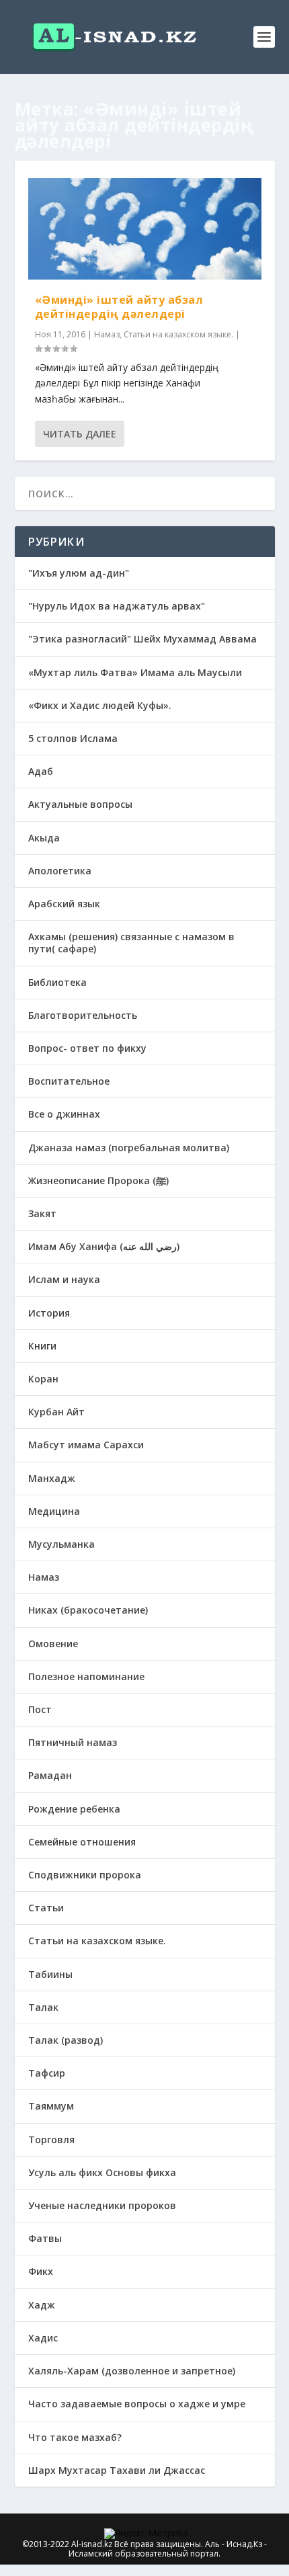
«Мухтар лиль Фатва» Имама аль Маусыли (135, 672)
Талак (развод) (66, 2040)
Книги (42, 1346)
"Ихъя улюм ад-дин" (79, 573)
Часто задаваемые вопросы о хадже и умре (137, 2404)
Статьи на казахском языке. (178, 334)
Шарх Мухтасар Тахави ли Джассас (117, 2470)
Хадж (42, 2305)
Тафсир (47, 2073)
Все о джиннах (64, 1114)
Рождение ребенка (74, 1809)
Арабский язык (64, 904)
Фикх (41, 2271)
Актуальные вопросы (80, 804)
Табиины (50, 1974)
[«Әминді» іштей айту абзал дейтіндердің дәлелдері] (145, 229)
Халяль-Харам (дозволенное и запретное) (132, 2371)
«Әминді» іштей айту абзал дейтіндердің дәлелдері (119, 307)
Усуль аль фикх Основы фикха (102, 2172)
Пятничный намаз (73, 1742)
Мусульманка (61, 1544)
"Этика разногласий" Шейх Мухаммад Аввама (142, 639)
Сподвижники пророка (85, 1875)
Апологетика (60, 871)
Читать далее (80, 434)
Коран (43, 1379)
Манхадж (52, 1478)
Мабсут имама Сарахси (86, 1445)
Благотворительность (83, 1015)
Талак (43, 2007)
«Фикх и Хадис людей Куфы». (100, 705)
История (49, 1313)
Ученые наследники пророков (102, 2205)
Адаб (41, 771)
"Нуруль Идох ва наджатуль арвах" (117, 606)
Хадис (43, 2338)
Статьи (46, 1908)
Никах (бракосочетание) (88, 1610)
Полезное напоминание (86, 1676)
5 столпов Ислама (73, 738)
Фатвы (45, 2238)
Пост (40, 1709)
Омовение (53, 1644)
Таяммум (51, 2106)
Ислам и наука (64, 1279)
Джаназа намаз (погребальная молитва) (129, 1148)
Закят (42, 1213)
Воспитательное (69, 1081)
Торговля (51, 2139)
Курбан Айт (56, 1412)
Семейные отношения (82, 1842)
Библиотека (57, 982)
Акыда (44, 838)
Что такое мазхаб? (75, 2437)
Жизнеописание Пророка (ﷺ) (98, 1180)
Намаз (107, 334)
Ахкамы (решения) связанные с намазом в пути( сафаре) (131, 943)
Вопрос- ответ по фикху (87, 1048)
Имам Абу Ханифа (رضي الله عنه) (104, 1246)
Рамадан (50, 1775)
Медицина (54, 1511)
